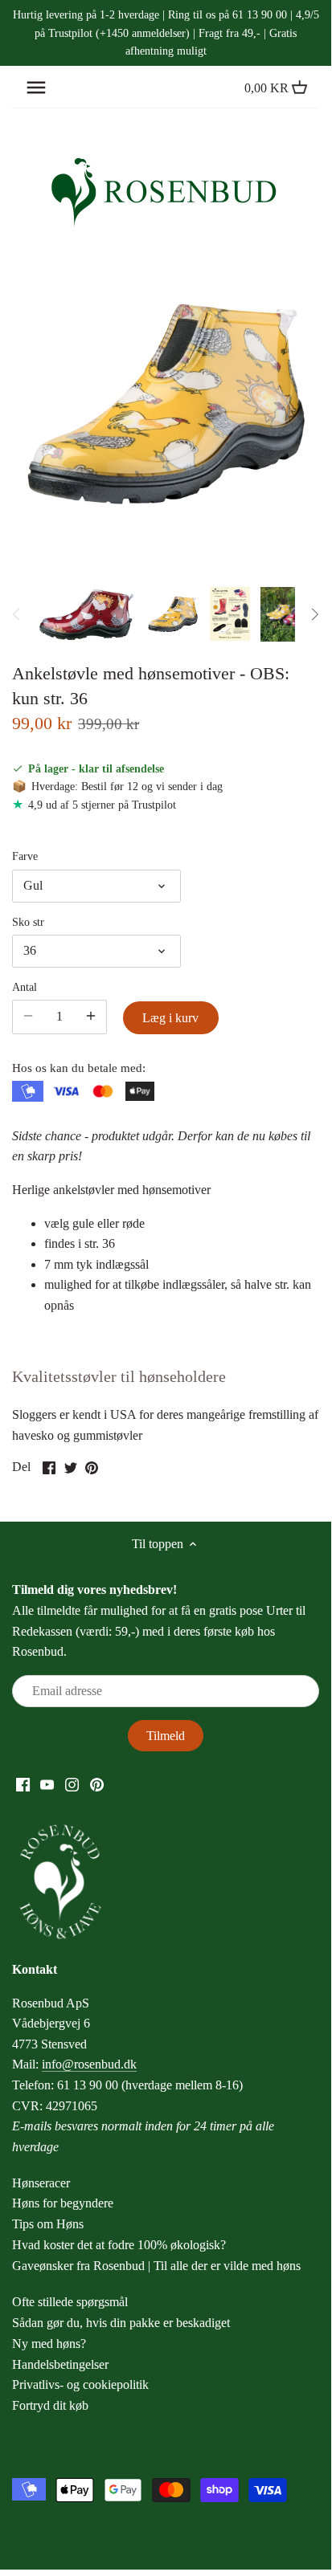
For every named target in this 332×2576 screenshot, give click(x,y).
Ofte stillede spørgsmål (70, 2302)
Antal (25, 987)
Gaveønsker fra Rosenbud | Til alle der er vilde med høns (156, 2266)
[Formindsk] (91, 1017)
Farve (25, 856)
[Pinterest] (97, 1784)
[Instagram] (72, 1784)
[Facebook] (23, 1784)
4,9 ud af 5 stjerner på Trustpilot (102, 805)
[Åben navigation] (36, 88)
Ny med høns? (49, 2344)
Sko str (28, 922)
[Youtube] (47, 1784)
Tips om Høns (48, 2224)
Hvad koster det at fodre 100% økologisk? (119, 2245)
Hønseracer (41, 2183)
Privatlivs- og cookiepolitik (80, 2384)
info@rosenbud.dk (89, 2064)
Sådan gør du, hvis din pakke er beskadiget (121, 2323)
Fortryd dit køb (50, 2405)
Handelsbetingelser (60, 2364)
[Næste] (314, 614)
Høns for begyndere (63, 2203)
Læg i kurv (170, 1018)
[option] (86, 614)
